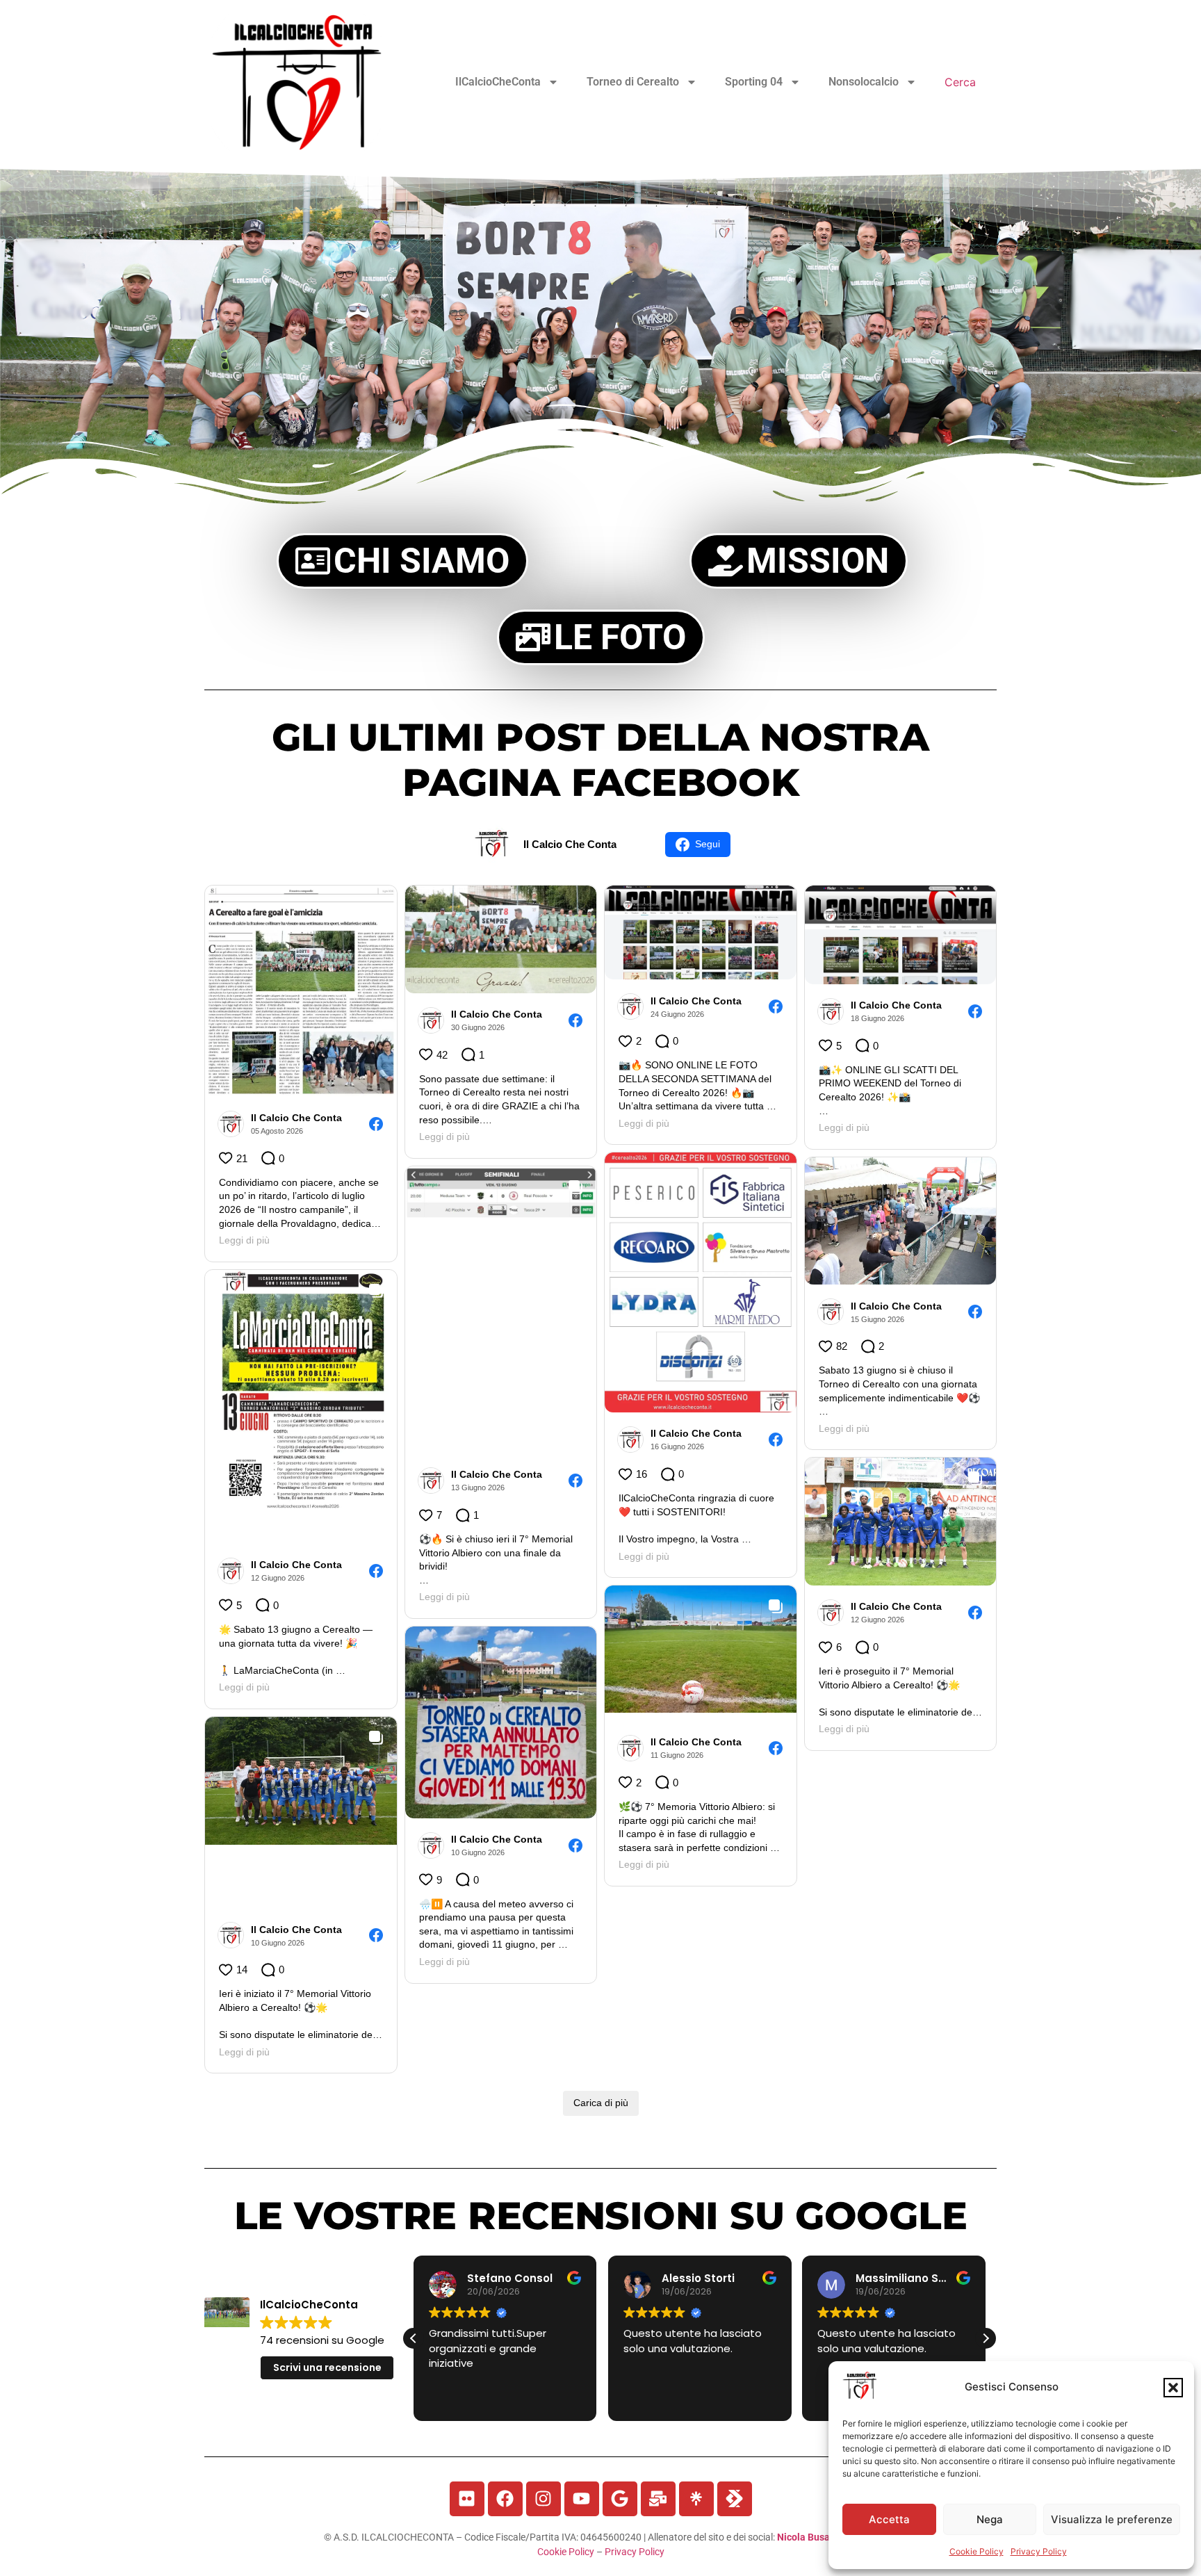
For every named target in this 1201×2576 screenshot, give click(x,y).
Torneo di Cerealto (633, 82)
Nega (990, 2519)
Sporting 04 (754, 82)
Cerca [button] (960, 82)
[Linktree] (696, 2499)
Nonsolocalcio (864, 82)
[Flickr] (467, 2499)
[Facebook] (505, 2499)
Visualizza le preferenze (1112, 2519)
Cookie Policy (977, 2551)
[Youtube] (582, 2499)
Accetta (889, 2519)
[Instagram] (544, 2499)
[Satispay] (735, 2499)
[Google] (620, 2499)
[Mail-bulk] (658, 2499)
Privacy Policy (1039, 2551)
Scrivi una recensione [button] (327, 2367)
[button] (1173, 2388)
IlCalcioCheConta (498, 82)
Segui (708, 844)
